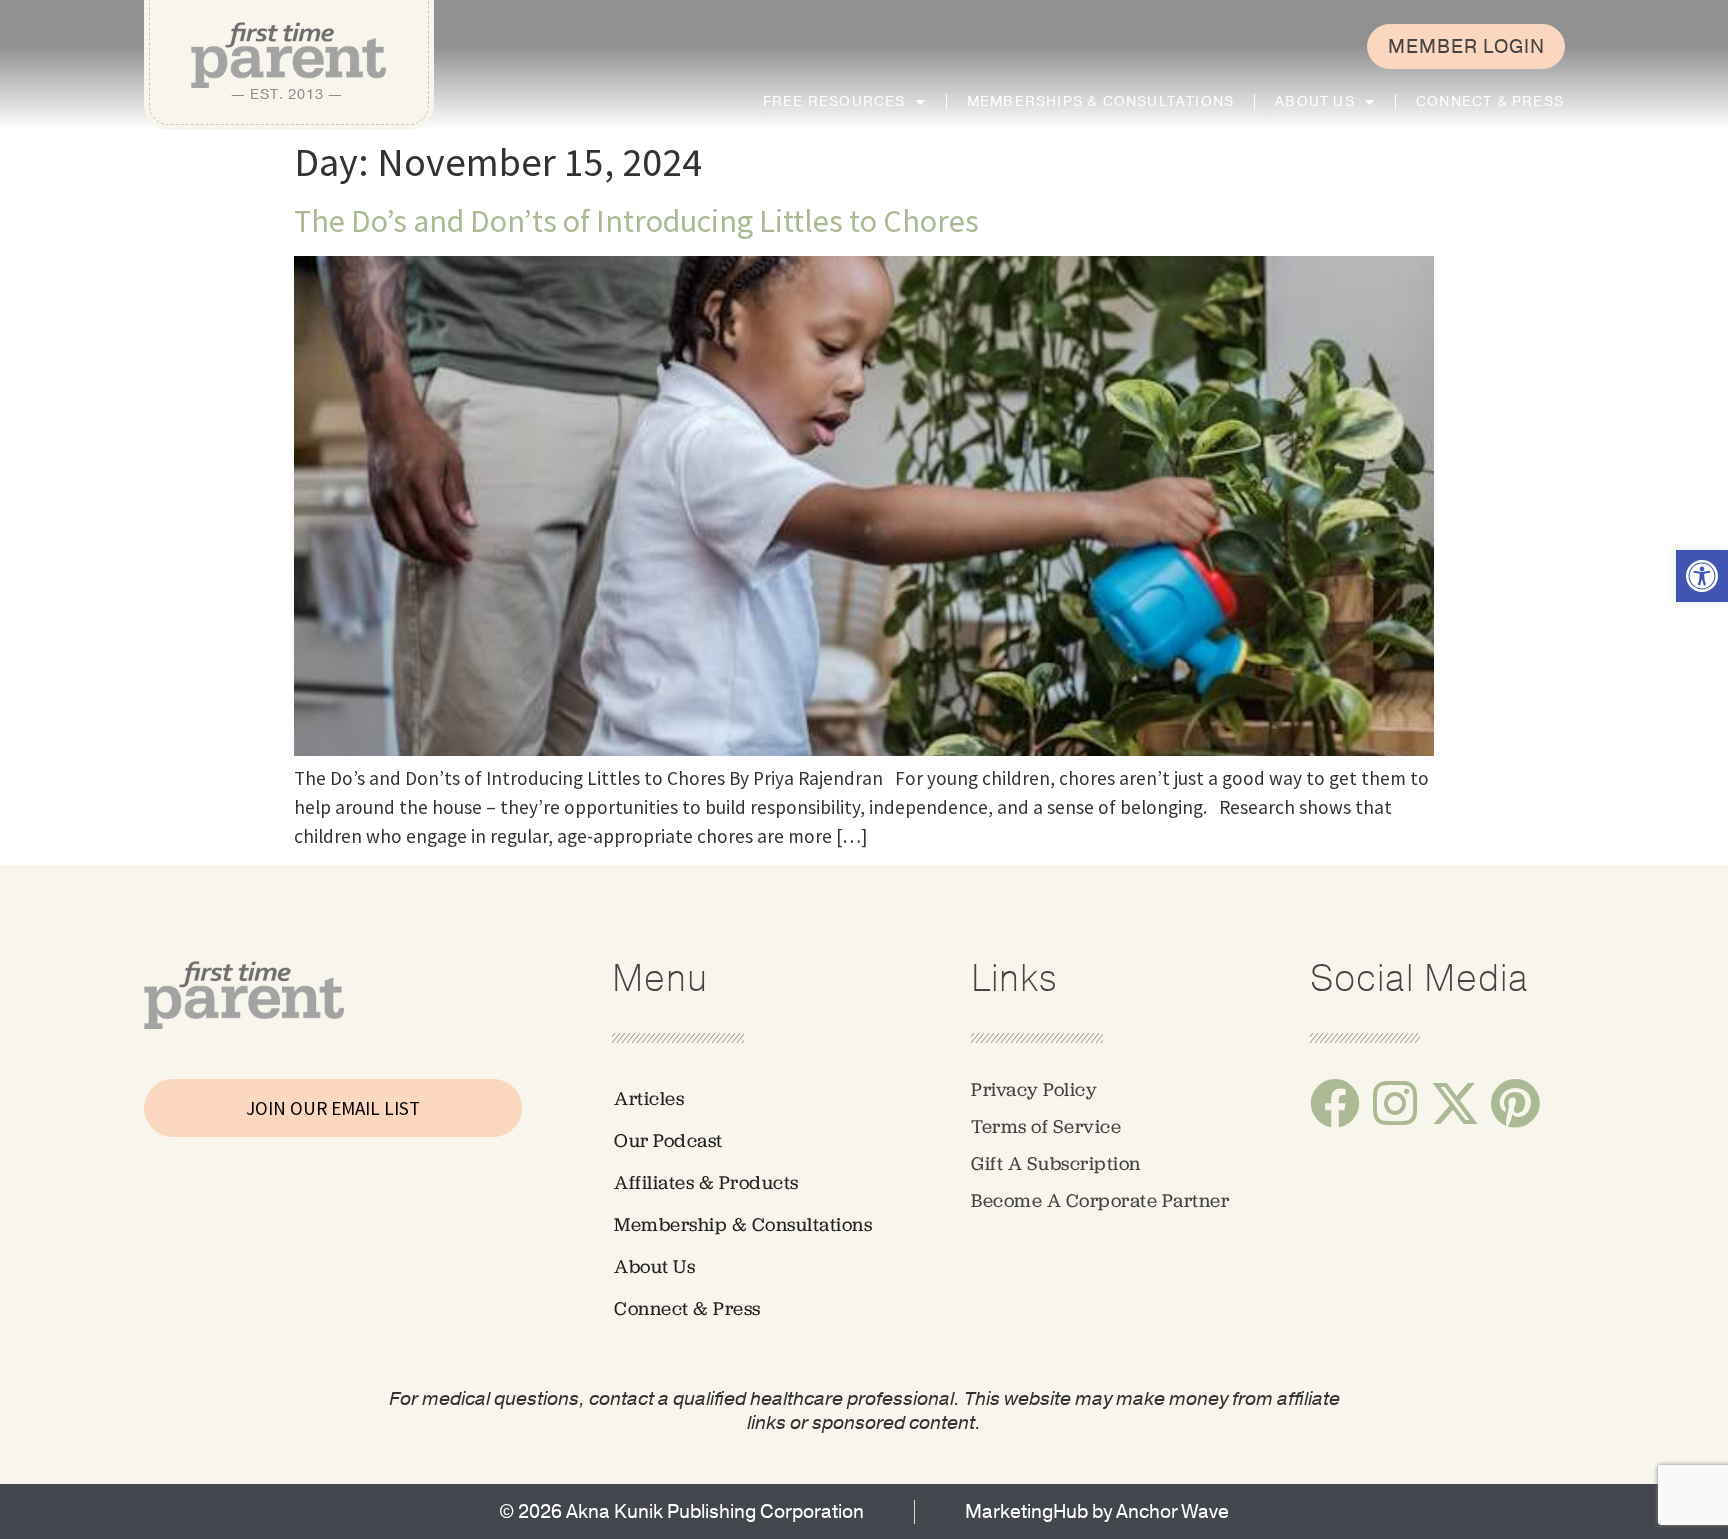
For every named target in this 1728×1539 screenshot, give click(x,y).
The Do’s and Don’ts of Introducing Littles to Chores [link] (636, 221)
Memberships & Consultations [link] (1100, 101)
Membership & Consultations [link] (743, 1224)
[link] (1702, 576)
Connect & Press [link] (1490, 101)
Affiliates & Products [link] (706, 1182)
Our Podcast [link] (668, 1140)
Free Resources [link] (834, 101)
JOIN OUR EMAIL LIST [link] (333, 1108)
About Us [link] (1315, 101)
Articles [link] (649, 1098)
